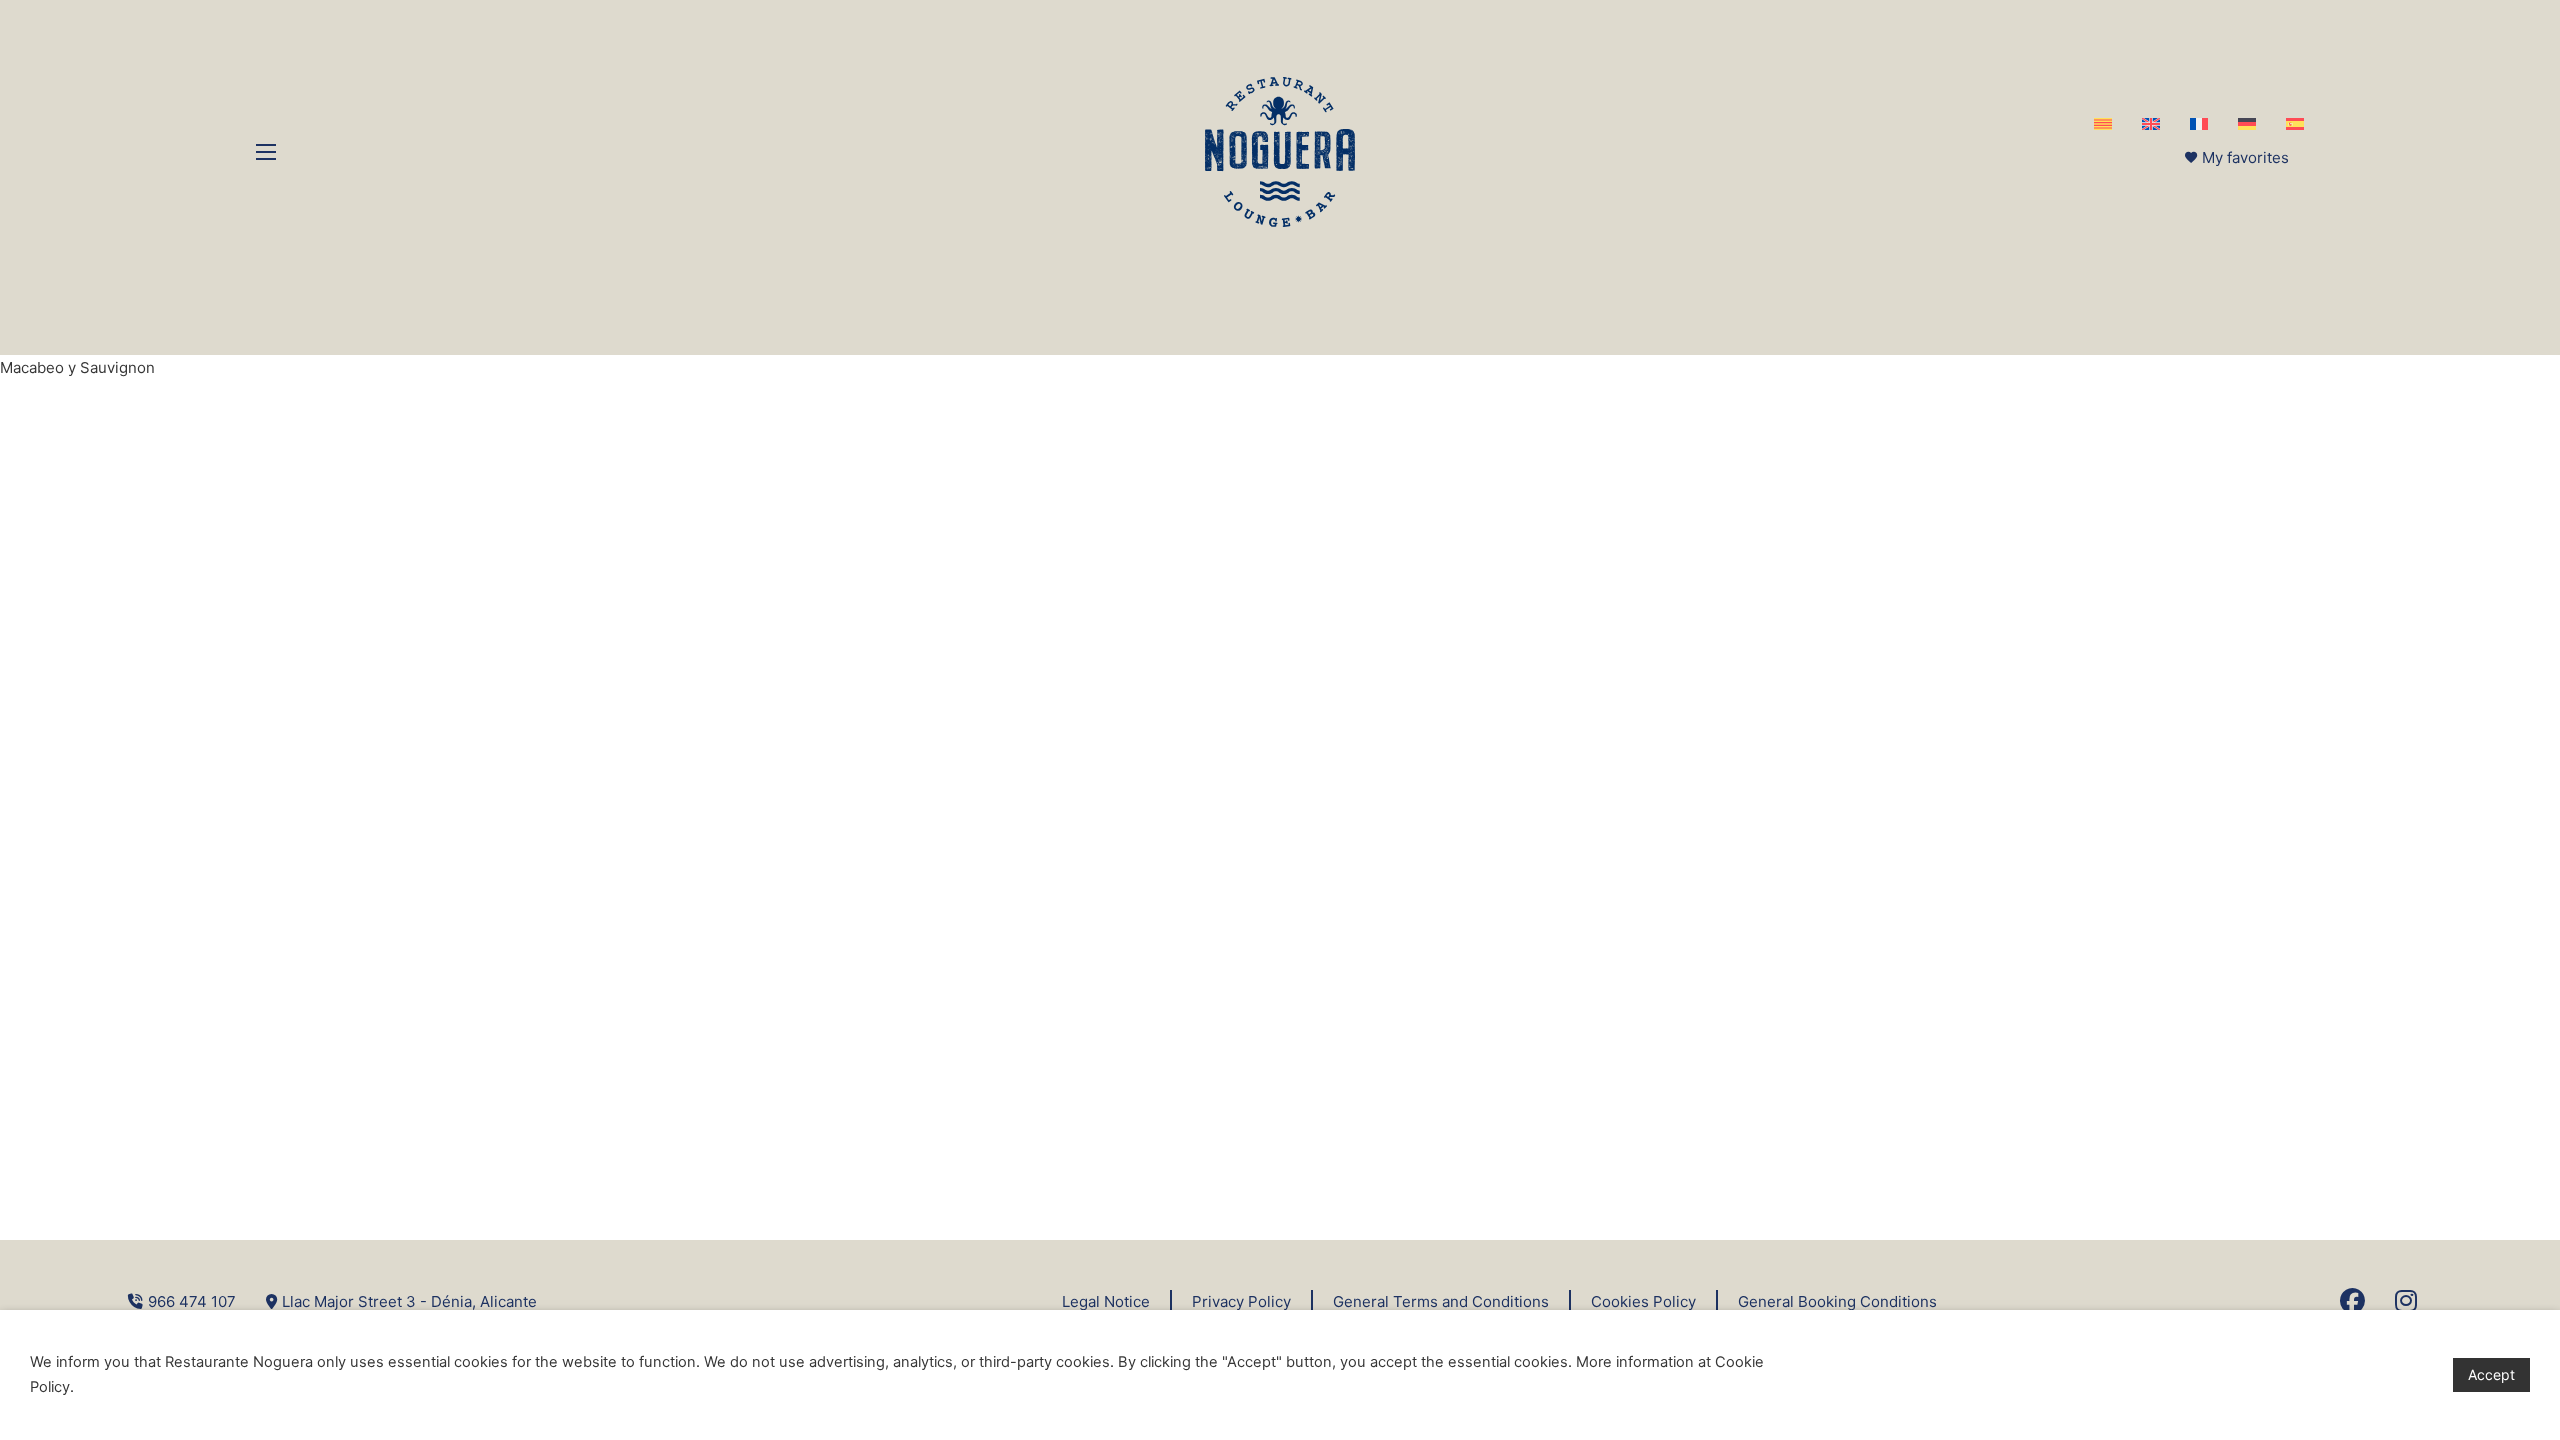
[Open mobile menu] (266, 152)
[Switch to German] (2247, 124)
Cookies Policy (1643, 1301)
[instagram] (2406, 1301)
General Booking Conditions (1837, 1301)
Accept (2491, 1374)
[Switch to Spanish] (2295, 124)
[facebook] (2352, 1301)
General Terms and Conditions (1441, 1301)
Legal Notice (1106, 1301)
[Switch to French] (2199, 124)
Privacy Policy (1241, 1301)
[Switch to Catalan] (2103, 124)
